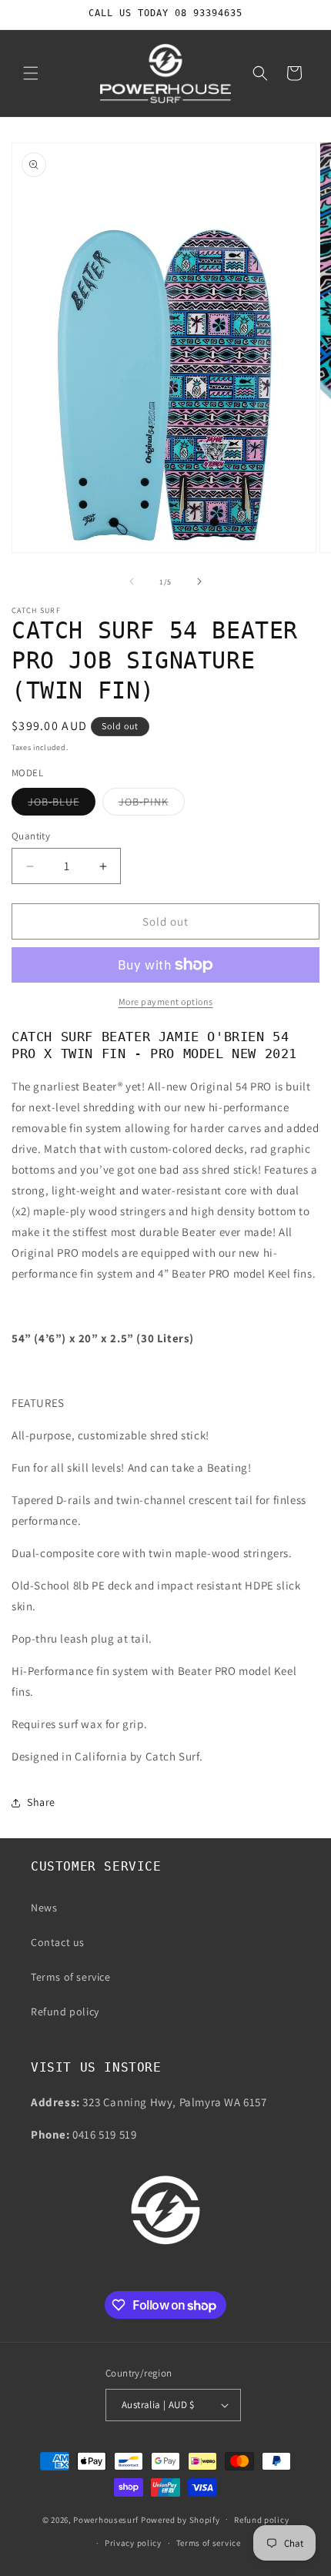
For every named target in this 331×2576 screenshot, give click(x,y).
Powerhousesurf (106, 2519)
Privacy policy (133, 2543)
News (44, 1908)
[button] (31, 73)
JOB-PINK (152, 805)
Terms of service (71, 1977)
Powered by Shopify (181, 2519)
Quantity (31, 836)
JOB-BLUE (62, 805)
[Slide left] (132, 581)
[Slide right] (199, 581)
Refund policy (65, 2012)
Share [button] (41, 1802)
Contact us (58, 1942)
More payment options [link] (166, 1002)
